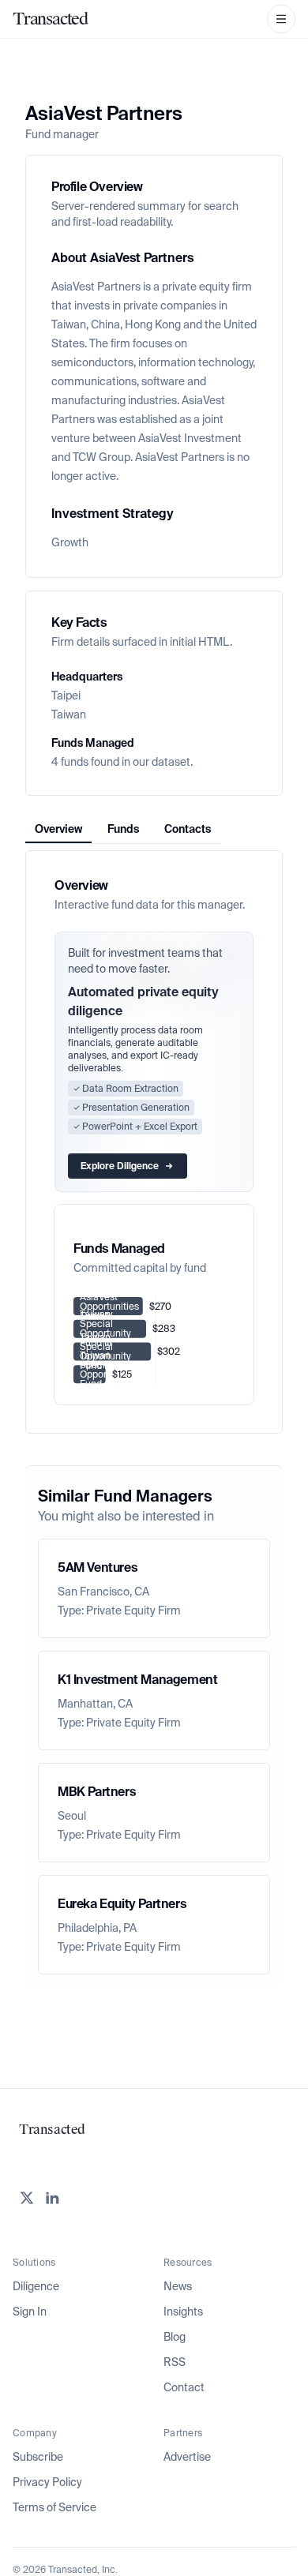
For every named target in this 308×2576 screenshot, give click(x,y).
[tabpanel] (154, 1142)
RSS (175, 2362)
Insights (183, 2312)
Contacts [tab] (188, 829)
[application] (154, 1340)
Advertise (187, 2457)
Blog (175, 2337)
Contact (184, 2387)
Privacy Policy (47, 2482)
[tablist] (123, 829)
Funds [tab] (123, 829)
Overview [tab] (58, 829)
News (178, 2286)
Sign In (30, 2312)
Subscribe (38, 2457)
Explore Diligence (120, 1166)
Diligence (36, 2286)
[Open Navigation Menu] (281, 19)
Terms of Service (54, 2507)
